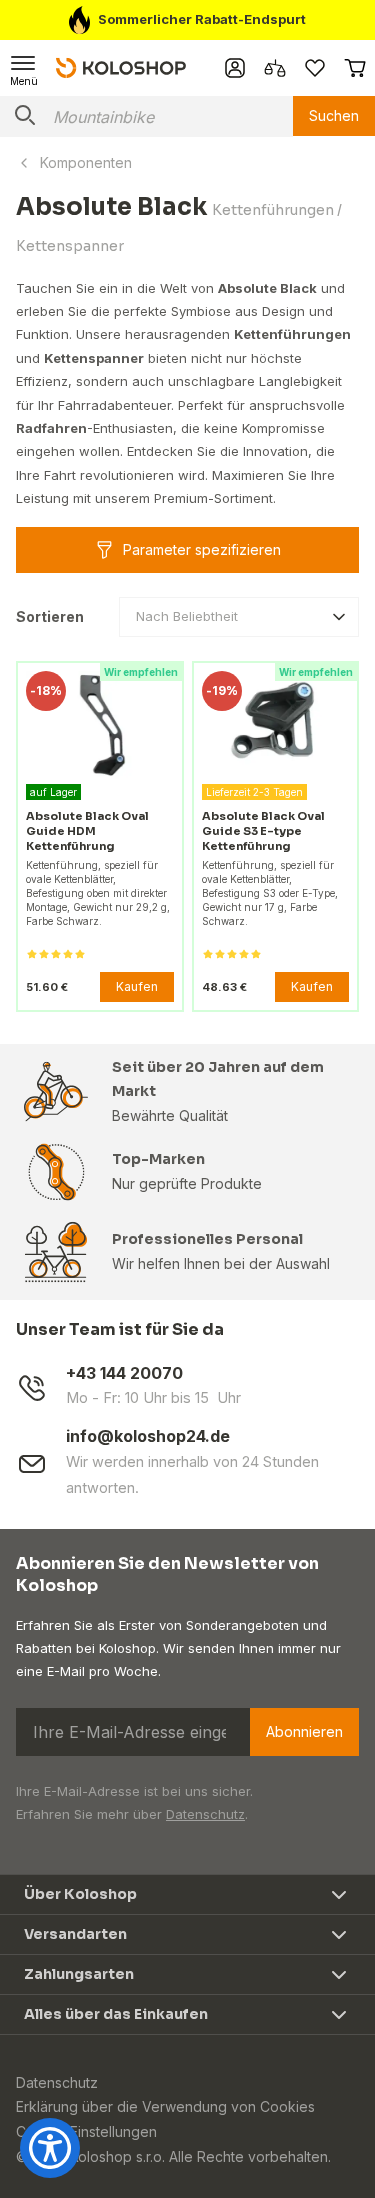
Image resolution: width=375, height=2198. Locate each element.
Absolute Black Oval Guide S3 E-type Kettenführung (263, 831)
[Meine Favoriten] (315, 68)
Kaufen (137, 986)
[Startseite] (121, 67)
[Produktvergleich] (275, 68)
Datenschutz (205, 1814)
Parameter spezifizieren (202, 549)
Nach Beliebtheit (187, 616)
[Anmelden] (235, 68)
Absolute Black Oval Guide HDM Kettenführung (87, 831)
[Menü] (24, 68)
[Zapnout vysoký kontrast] (50, 2148)
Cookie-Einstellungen (86, 2131)
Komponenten (86, 162)
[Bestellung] (355, 68)
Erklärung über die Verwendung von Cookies (165, 2106)
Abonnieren (304, 1731)
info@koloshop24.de (148, 1436)
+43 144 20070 (124, 1373)
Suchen (334, 115)
